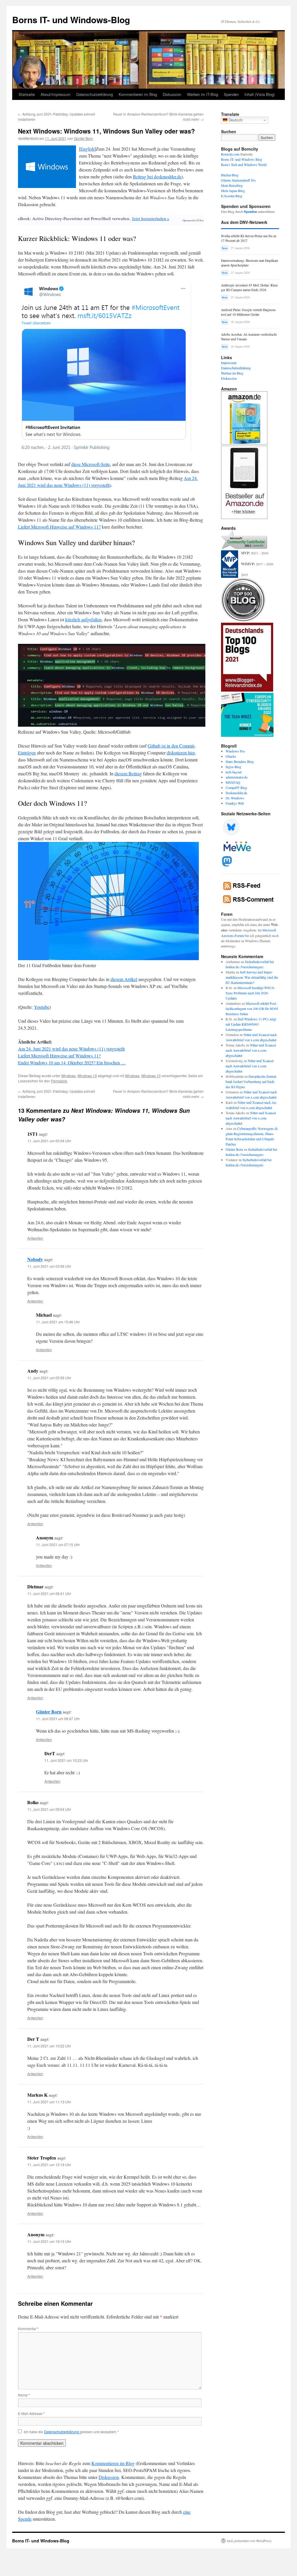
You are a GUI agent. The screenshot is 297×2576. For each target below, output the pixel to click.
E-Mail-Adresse (31, 2413)
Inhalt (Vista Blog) (260, 94)
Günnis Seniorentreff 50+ (239, 180)
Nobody (35, 1259)
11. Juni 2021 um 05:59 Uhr (49, 1378)
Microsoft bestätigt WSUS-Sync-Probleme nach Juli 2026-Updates (250, 993)
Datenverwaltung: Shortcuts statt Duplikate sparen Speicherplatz (250, 263)
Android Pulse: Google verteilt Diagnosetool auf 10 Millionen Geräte (249, 312)
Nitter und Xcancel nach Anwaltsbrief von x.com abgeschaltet (251, 1050)
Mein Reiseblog (232, 185)
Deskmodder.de (236, 793)
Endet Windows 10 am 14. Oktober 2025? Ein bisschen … (72, 1063)
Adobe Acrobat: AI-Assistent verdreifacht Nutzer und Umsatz (249, 337)
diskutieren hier (181, 753)
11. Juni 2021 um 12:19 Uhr (49, 2165)
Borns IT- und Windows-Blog (71, 20)
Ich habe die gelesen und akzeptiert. (71, 2432)
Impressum (229, 363)
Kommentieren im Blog (138, 94)
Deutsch (235, 120)
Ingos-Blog (233, 767)
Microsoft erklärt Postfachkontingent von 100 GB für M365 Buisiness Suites (252, 1009)
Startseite (27, 94)
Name (24, 2395)
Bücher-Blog (230, 175)
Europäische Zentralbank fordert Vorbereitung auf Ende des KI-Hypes (251, 1081)
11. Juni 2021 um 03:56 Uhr (49, 1266)
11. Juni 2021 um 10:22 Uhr (49, 2046)
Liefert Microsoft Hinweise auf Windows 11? (59, 527)
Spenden (231, 94)
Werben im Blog (232, 373)
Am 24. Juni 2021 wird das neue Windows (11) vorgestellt (71, 1049)
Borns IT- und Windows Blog (242, 159)
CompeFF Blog (236, 788)
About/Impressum (56, 94)
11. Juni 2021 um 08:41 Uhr (49, 1593)
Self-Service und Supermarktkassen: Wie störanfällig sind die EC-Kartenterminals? (252, 977)
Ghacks (231, 756)
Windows (68, 1076)
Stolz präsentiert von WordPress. (250, 2541)
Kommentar (28, 2329)
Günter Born (84, 138)
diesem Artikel (124, 979)
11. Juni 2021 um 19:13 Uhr (49, 2241)
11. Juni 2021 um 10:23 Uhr (66, 1760)
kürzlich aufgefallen (83, 619)
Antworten (35, 1238)
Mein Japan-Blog (233, 191)
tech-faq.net (234, 772)
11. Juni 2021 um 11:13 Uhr (49, 2102)
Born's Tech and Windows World (244, 165)
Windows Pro (235, 751)
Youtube (42, 1007)
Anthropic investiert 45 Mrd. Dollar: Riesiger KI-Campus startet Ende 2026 (250, 287)
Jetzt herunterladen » (151, 218)
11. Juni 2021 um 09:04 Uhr (49, 1809)
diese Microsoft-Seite (91, 464)
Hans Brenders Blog (240, 761)
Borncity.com (230, 154)
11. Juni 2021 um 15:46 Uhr (58, 1322)
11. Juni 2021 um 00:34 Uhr (49, 1141)
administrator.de (237, 777)
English (87, 149)
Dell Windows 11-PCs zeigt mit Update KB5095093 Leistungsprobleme (251, 1024)
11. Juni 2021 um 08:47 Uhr (58, 1719)
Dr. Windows (235, 798)
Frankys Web (235, 803)
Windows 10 (87, 1076)
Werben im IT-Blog (203, 94)
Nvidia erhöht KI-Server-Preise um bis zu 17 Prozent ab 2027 (249, 238)
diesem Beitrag (128, 773)
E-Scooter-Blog (232, 196)
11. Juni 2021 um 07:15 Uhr (58, 1544)
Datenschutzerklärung (95, 94)
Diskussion (172, 94)
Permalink (59, 1081)
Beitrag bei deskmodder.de (157, 177)
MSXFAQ (233, 782)
